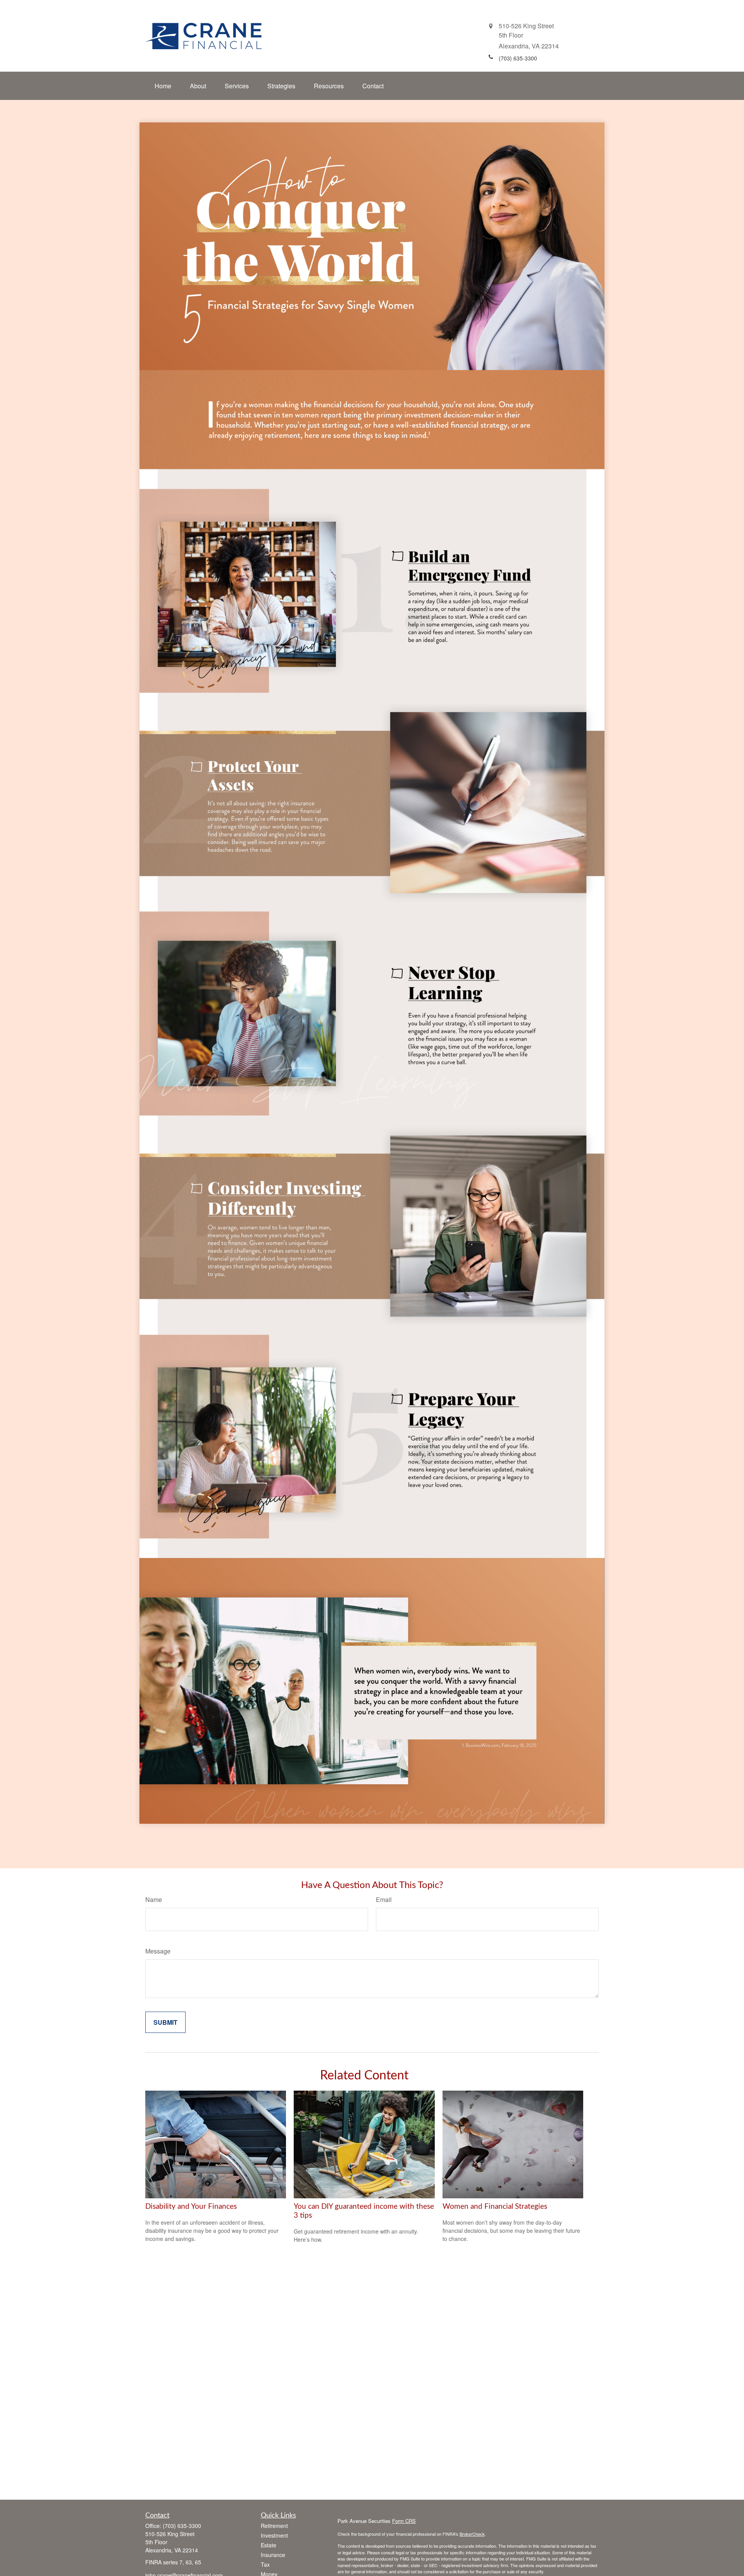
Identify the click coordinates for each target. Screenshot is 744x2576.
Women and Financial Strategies (495, 2207)
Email (384, 1899)
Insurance (273, 2555)
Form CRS (404, 2521)
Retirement (274, 2526)
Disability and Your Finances (191, 2207)
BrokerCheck (472, 2534)
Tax (265, 2564)
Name (154, 1899)
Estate (269, 2545)
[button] (163, 86)
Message (158, 1951)
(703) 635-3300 (182, 2526)
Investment (274, 2535)
